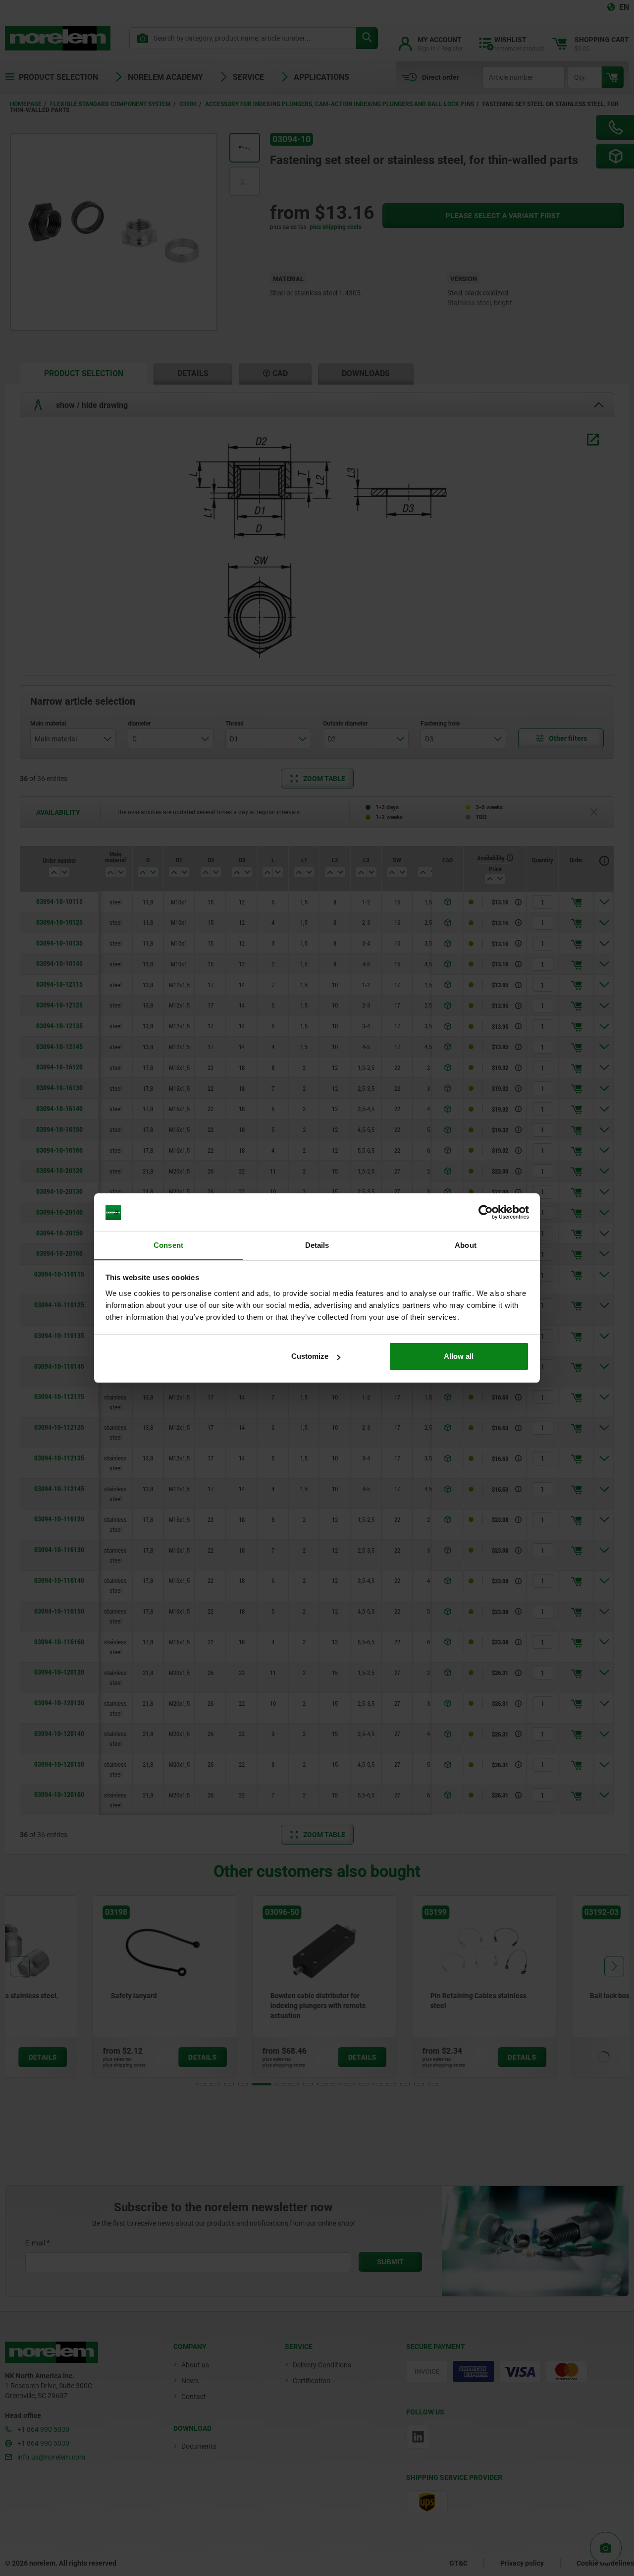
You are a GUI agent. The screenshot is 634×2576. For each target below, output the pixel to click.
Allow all (459, 1356)
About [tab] (466, 1245)
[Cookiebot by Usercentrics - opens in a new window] (486, 1213)
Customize (310, 1356)
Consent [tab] (168, 1245)
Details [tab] (317, 1245)
